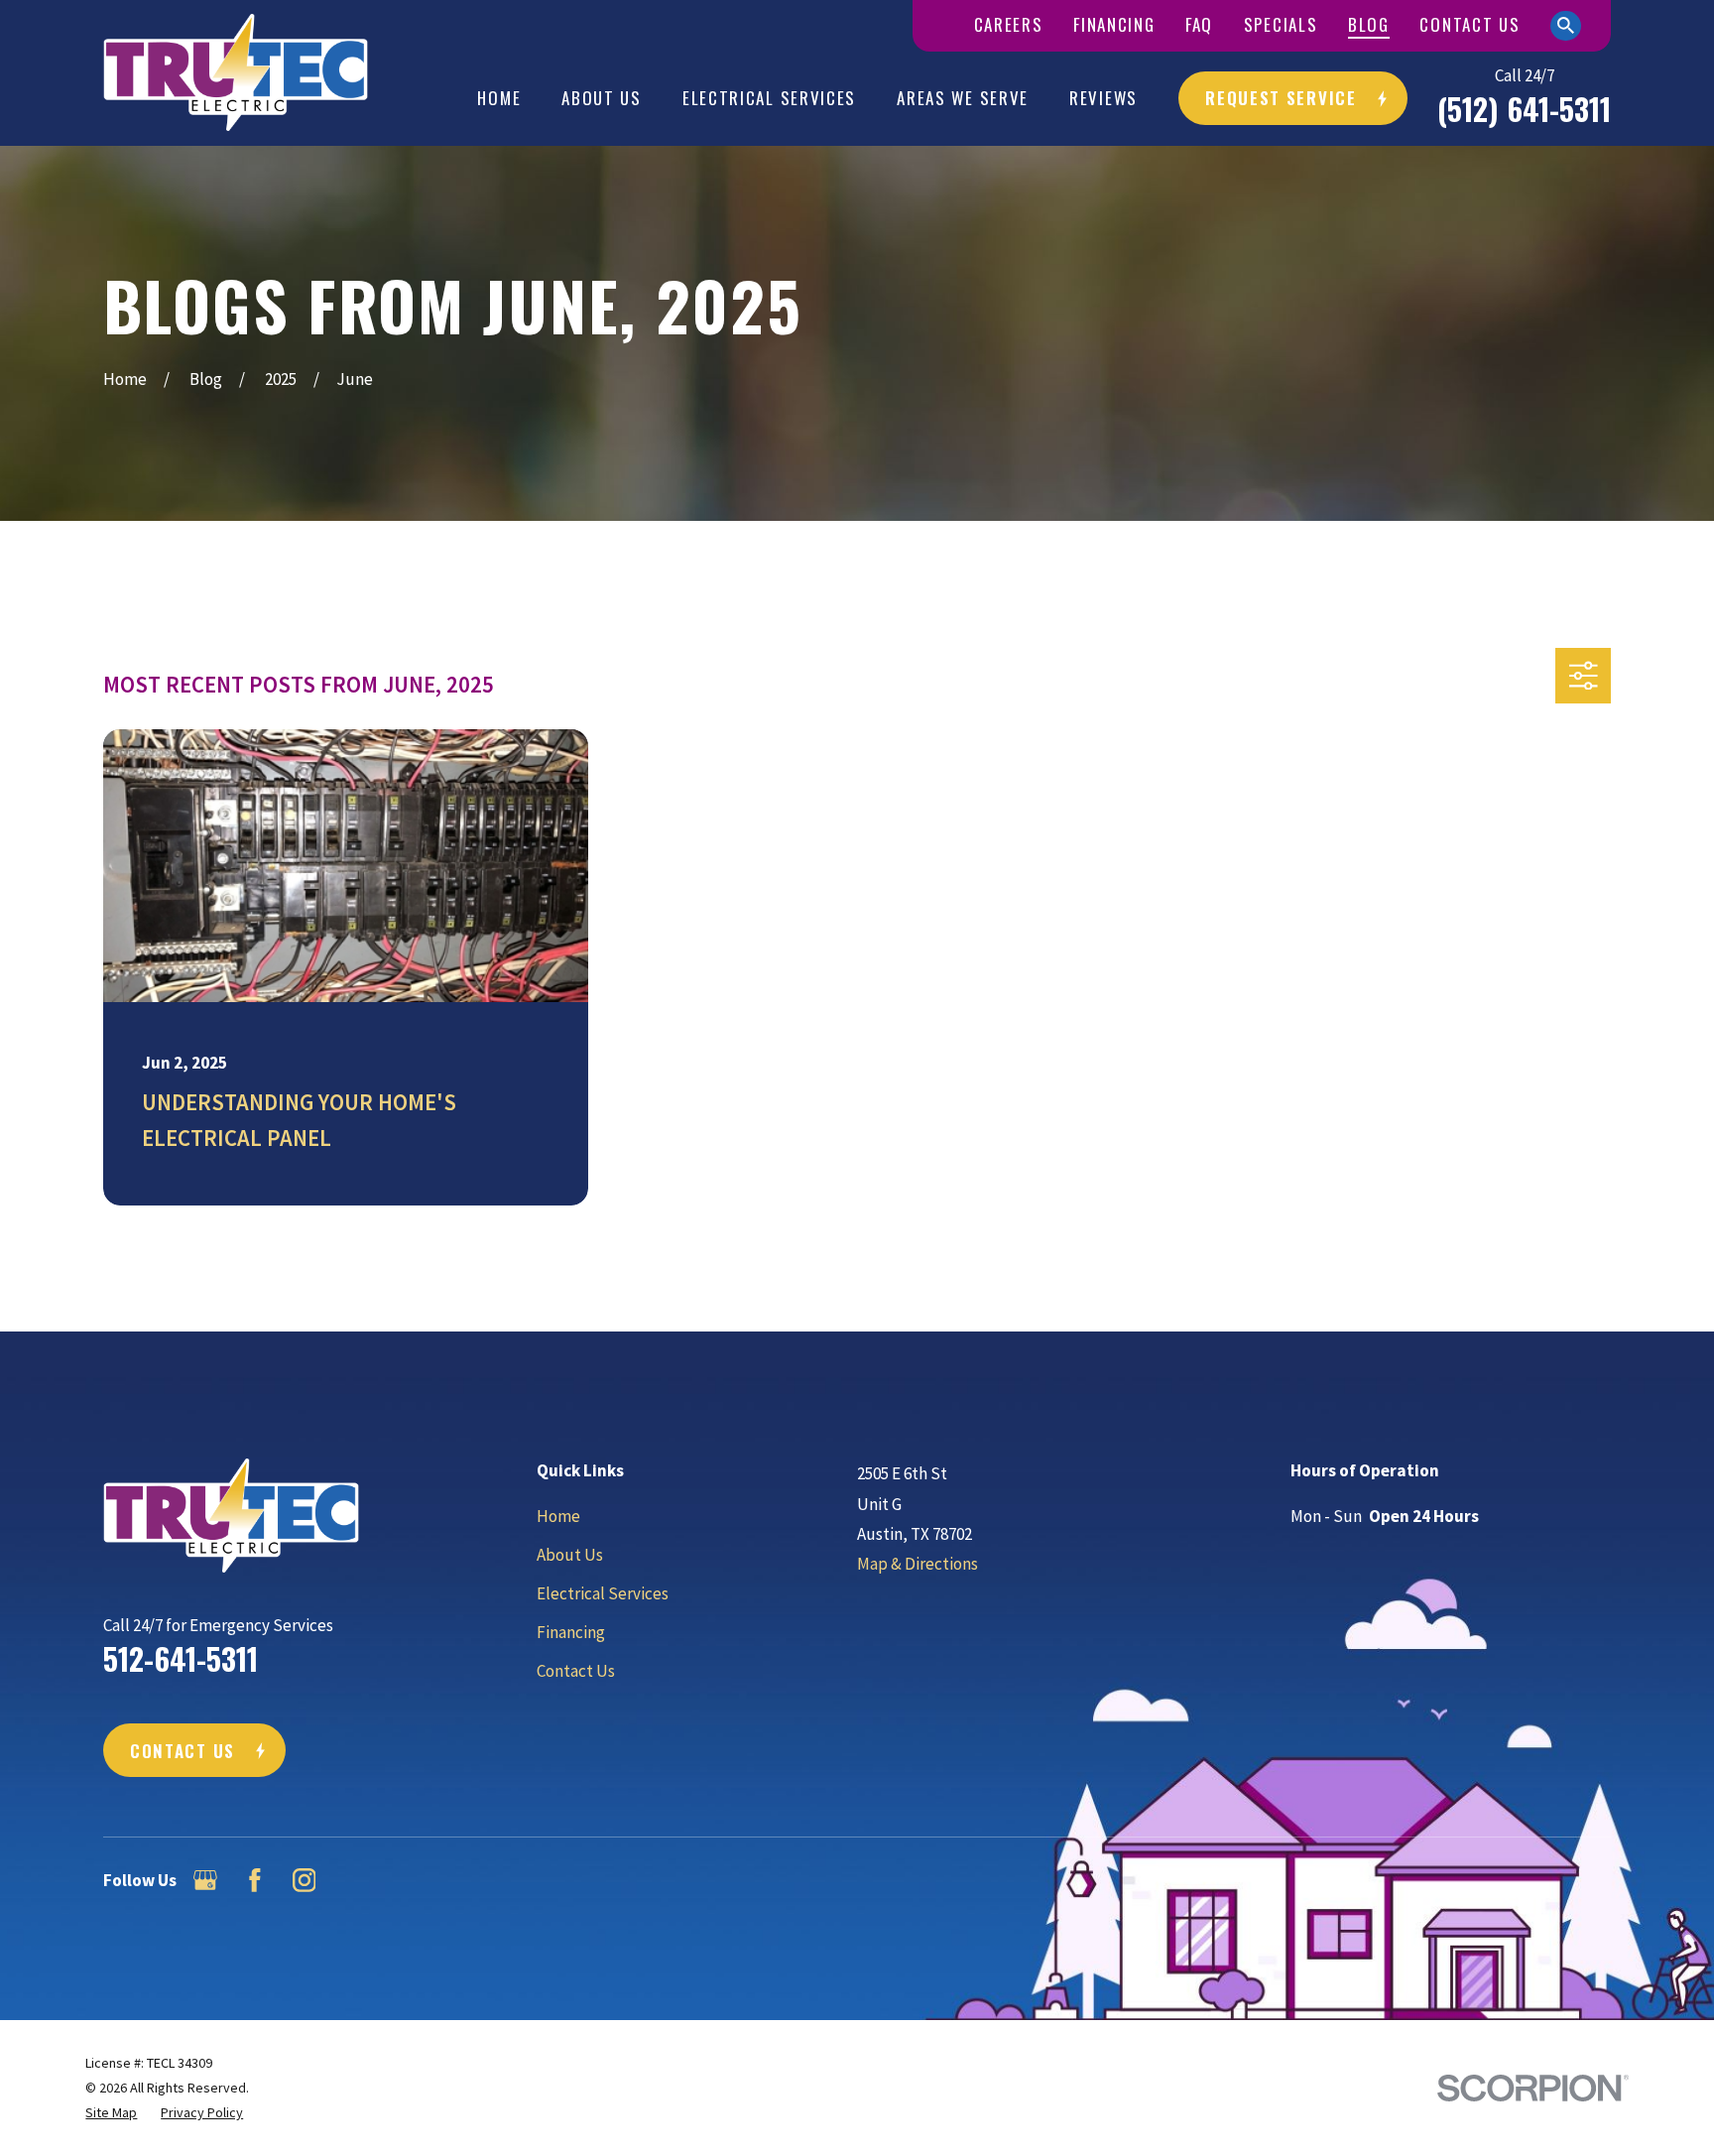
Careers (1009, 24)
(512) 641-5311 (1524, 109)
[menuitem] (111, 2113)
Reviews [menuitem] (1103, 98)
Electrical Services (603, 1593)
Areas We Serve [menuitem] (963, 98)
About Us (570, 1555)
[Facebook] (255, 1880)
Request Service (1281, 98)
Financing (1114, 24)
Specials (1281, 24)
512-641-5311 (181, 1658)
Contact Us (1469, 24)
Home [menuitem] (499, 98)
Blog (1369, 24)
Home (558, 1516)
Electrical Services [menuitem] (769, 98)
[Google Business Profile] (205, 1880)
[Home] (236, 72)
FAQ (1199, 24)
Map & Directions (918, 1564)
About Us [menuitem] (602, 98)
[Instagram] (305, 1880)
